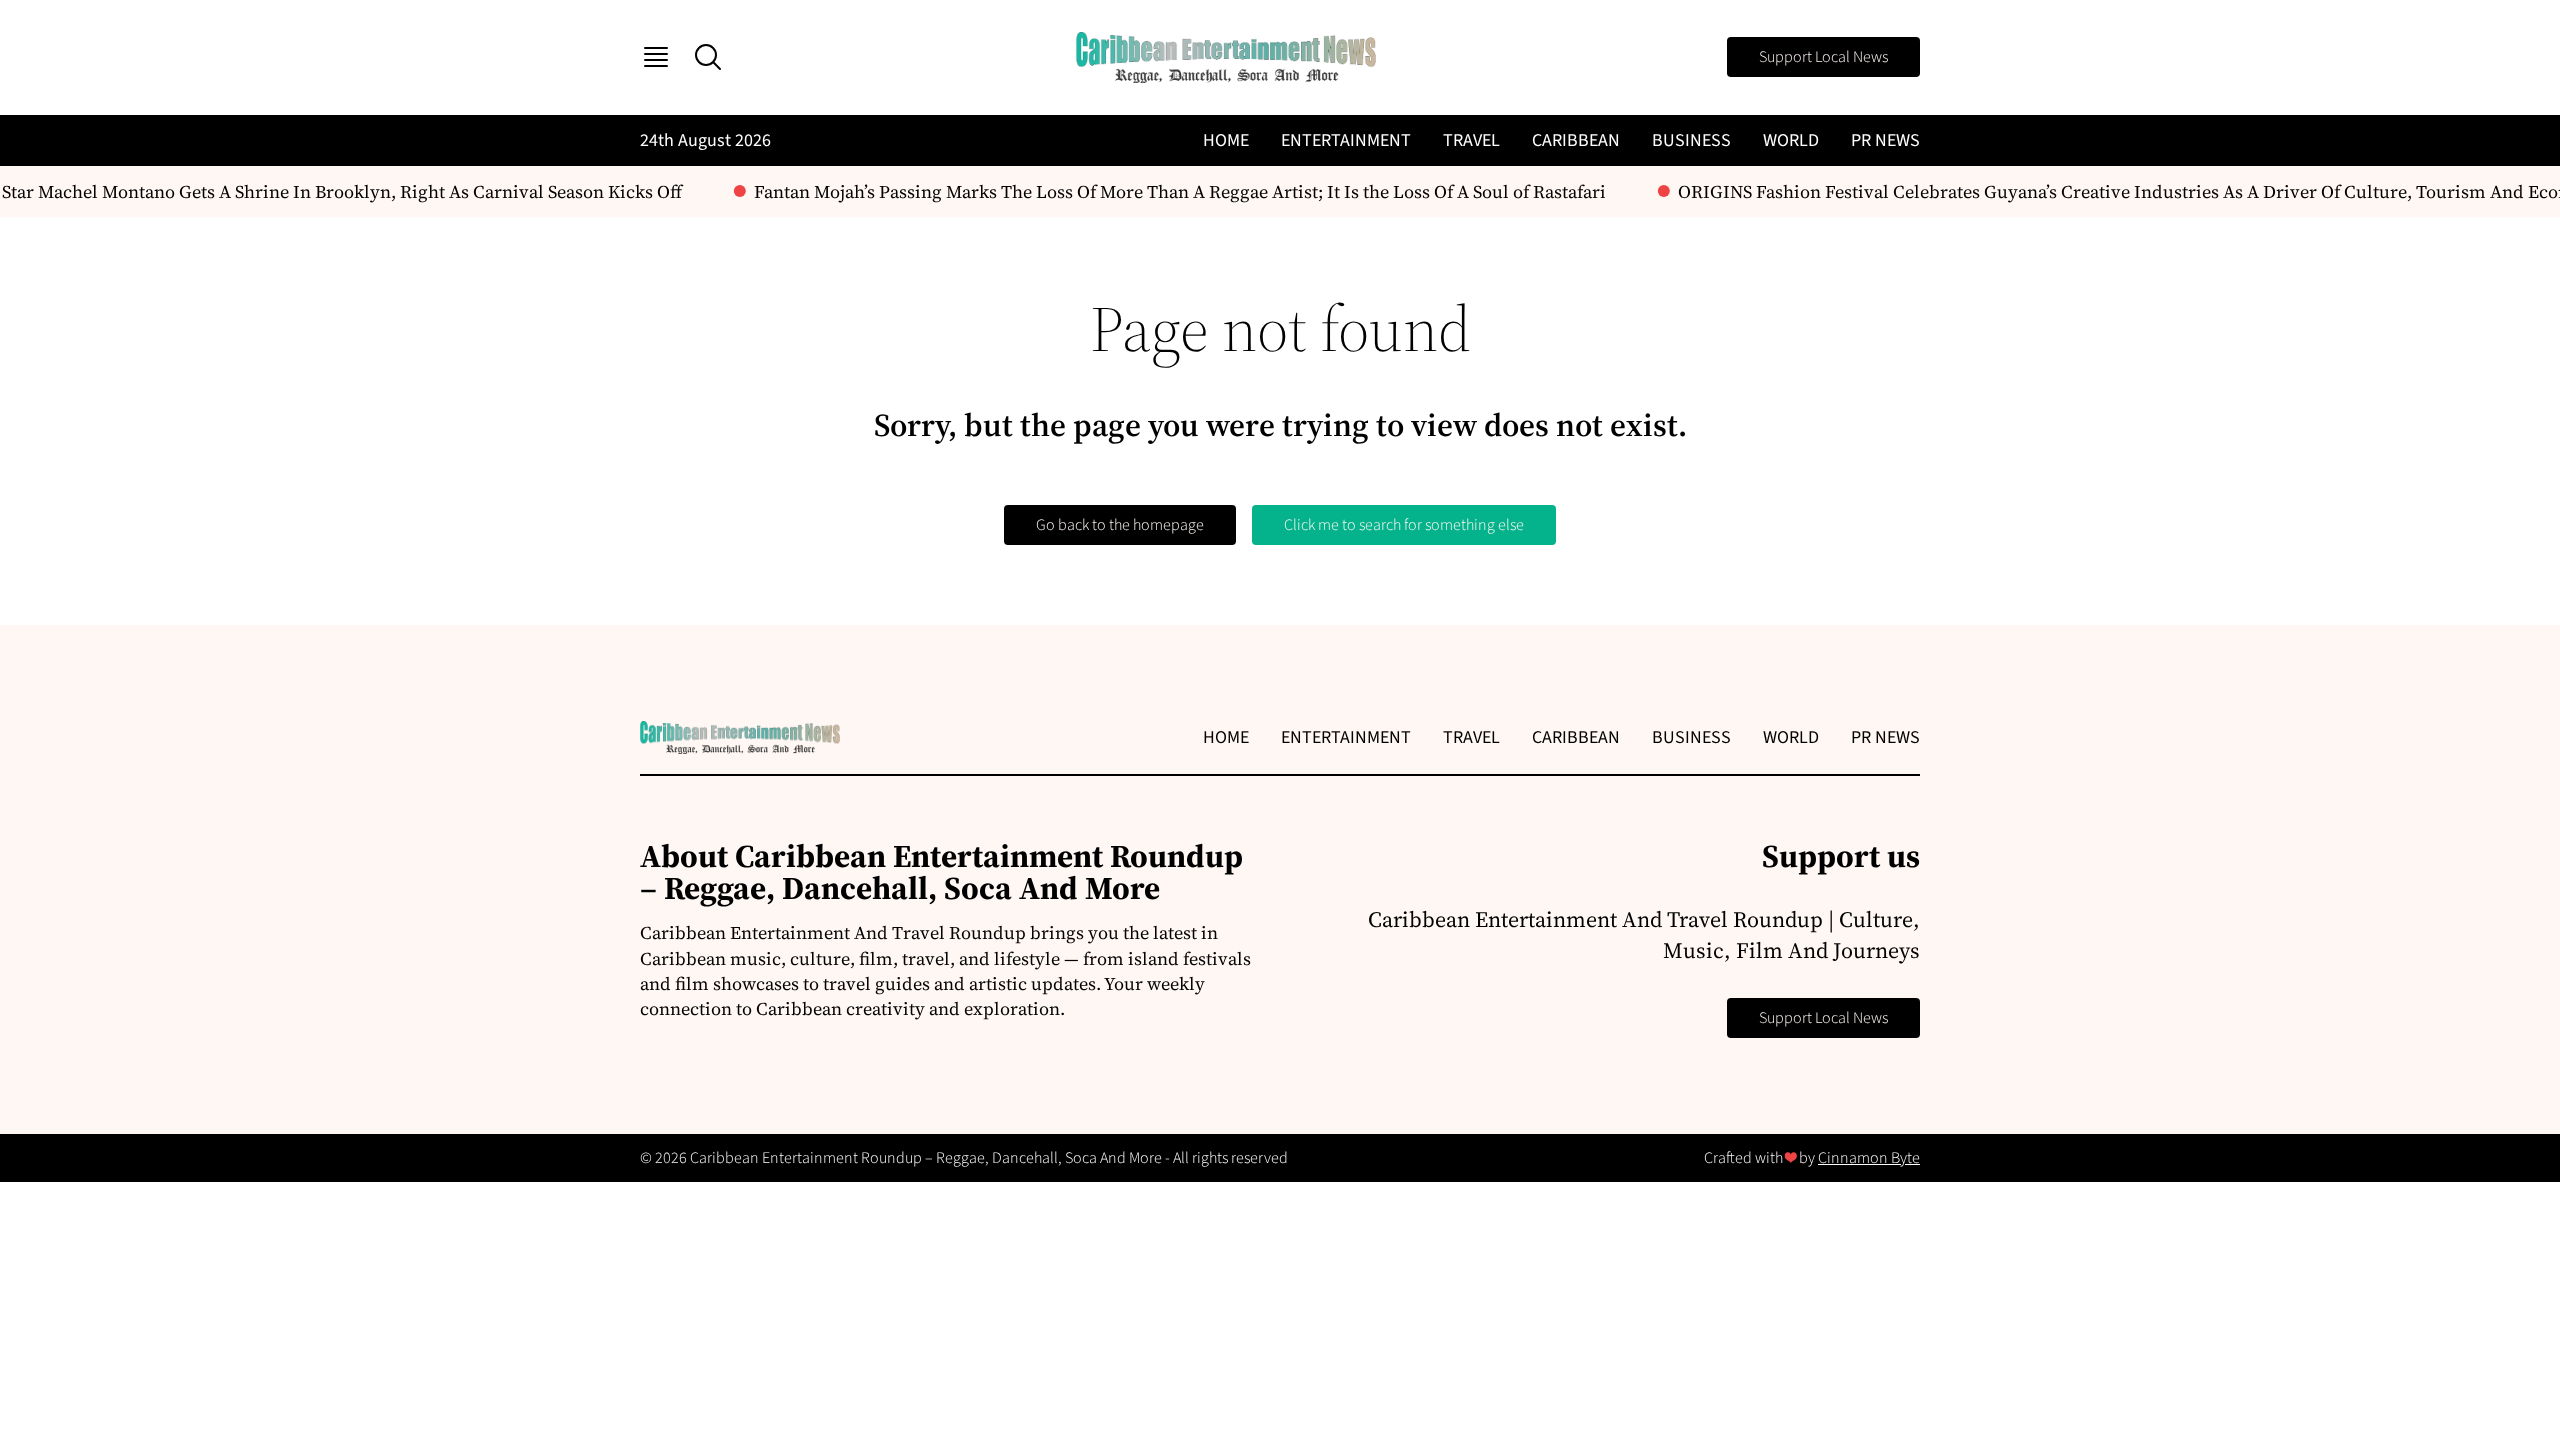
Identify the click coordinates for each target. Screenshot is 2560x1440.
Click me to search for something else (1404, 525)
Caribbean (1576, 140)
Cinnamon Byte (1869, 1158)
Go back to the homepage (1120, 525)
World (1791, 140)
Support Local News (1823, 57)
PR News (1885, 140)
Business (1691, 140)
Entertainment (1346, 140)
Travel (1471, 140)
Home (1226, 140)
